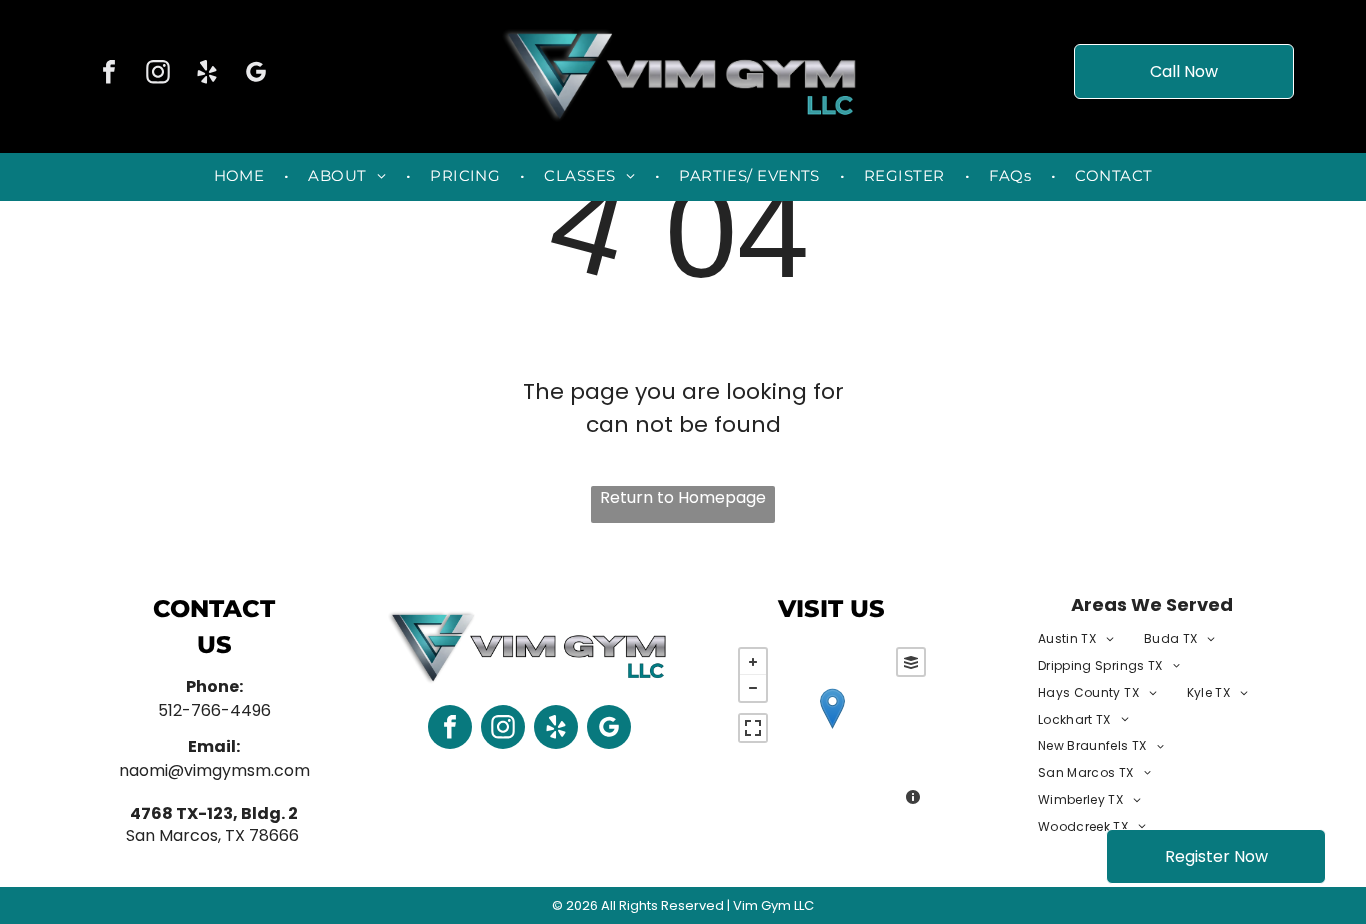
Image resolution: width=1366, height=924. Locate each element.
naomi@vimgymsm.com (214, 770)
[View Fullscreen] (753, 728)
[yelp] (207, 74)
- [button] (753, 688)
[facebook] (109, 74)
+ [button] (753, 662)
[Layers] (911, 662)
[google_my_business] (256, 74)
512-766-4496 (214, 710)
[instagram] (158, 74)
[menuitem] (241, 177)
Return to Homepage (683, 497)
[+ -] (832, 729)
